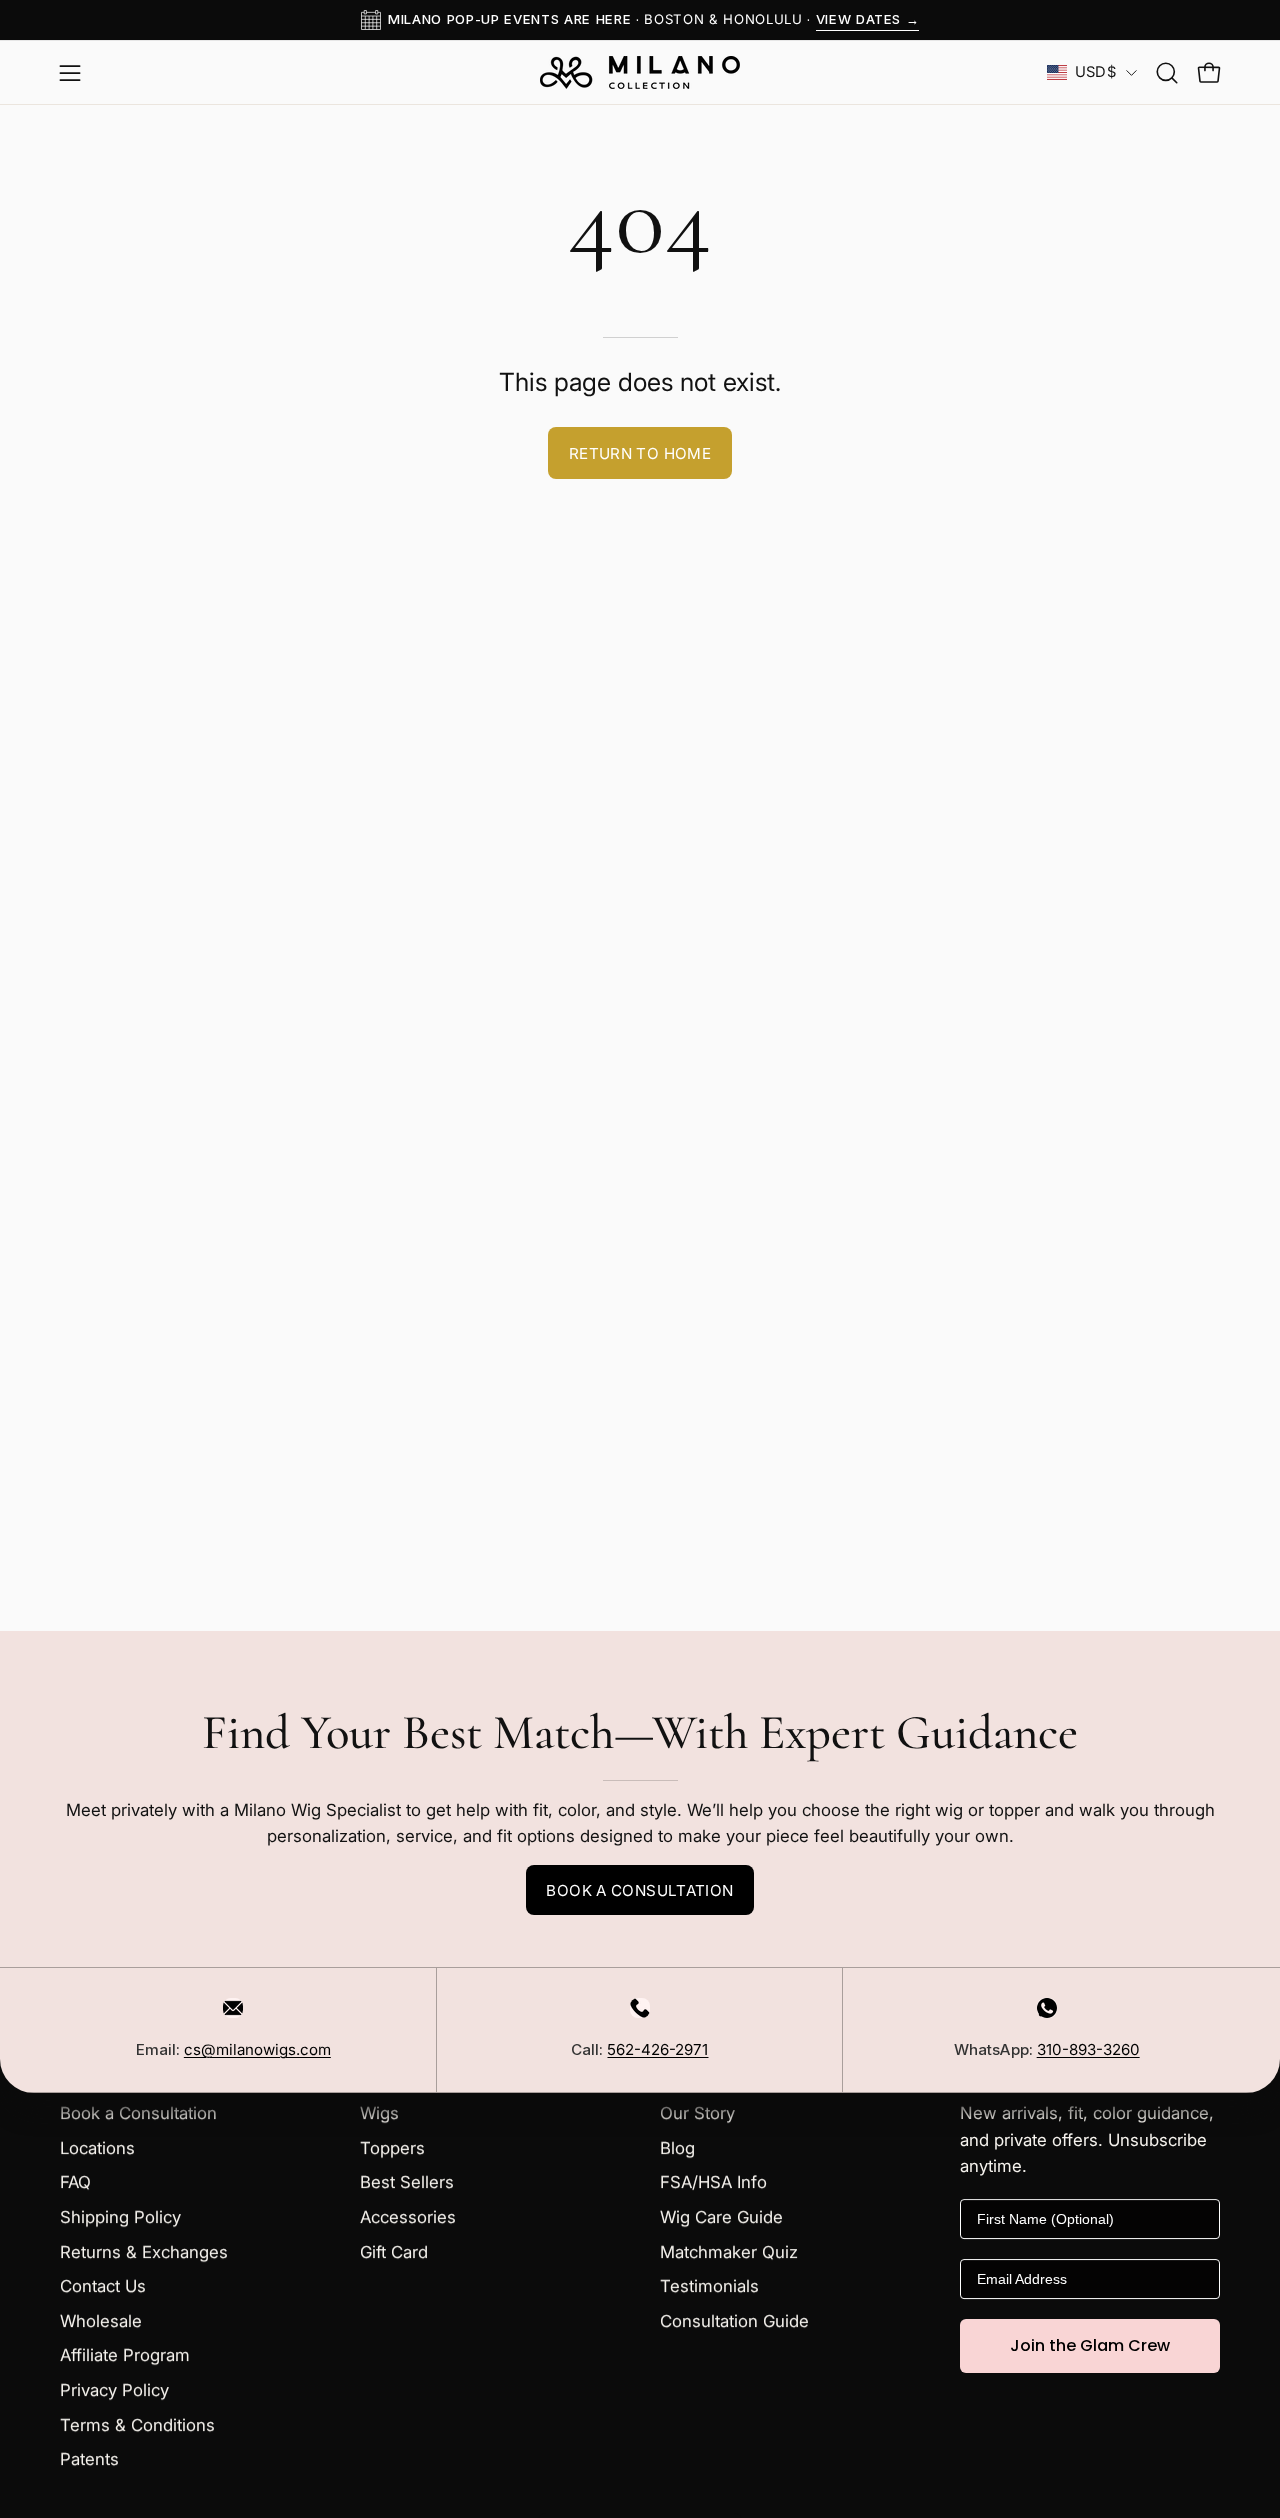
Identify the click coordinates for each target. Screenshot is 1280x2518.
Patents (89, 2460)
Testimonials (709, 2287)
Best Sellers (407, 2183)
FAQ (75, 2183)
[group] (640, 20)
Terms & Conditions (137, 2425)
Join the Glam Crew (1090, 2345)
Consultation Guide (734, 2321)
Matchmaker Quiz (729, 2252)
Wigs (379, 2113)
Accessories (408, 2217)
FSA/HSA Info (713, 2183)
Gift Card (394, 2252)
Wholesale (101, 2321)
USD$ (1095, 72)
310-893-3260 (1088, 2049)
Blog (677, 2148)
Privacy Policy (114, 2390)
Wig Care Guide (721, 2217)
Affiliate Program (125, 2356)
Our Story (697, 2113)
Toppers (392, 2148)
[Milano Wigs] (640, 72)
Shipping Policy (120, 2217)
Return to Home (640, 453)
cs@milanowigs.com (257, 2049)
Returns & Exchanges (144, 2252)
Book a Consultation (639, 1890)
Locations (97, 2148)
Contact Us (103, 2287)
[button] (1167, 73)
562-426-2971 (657, 2049)
